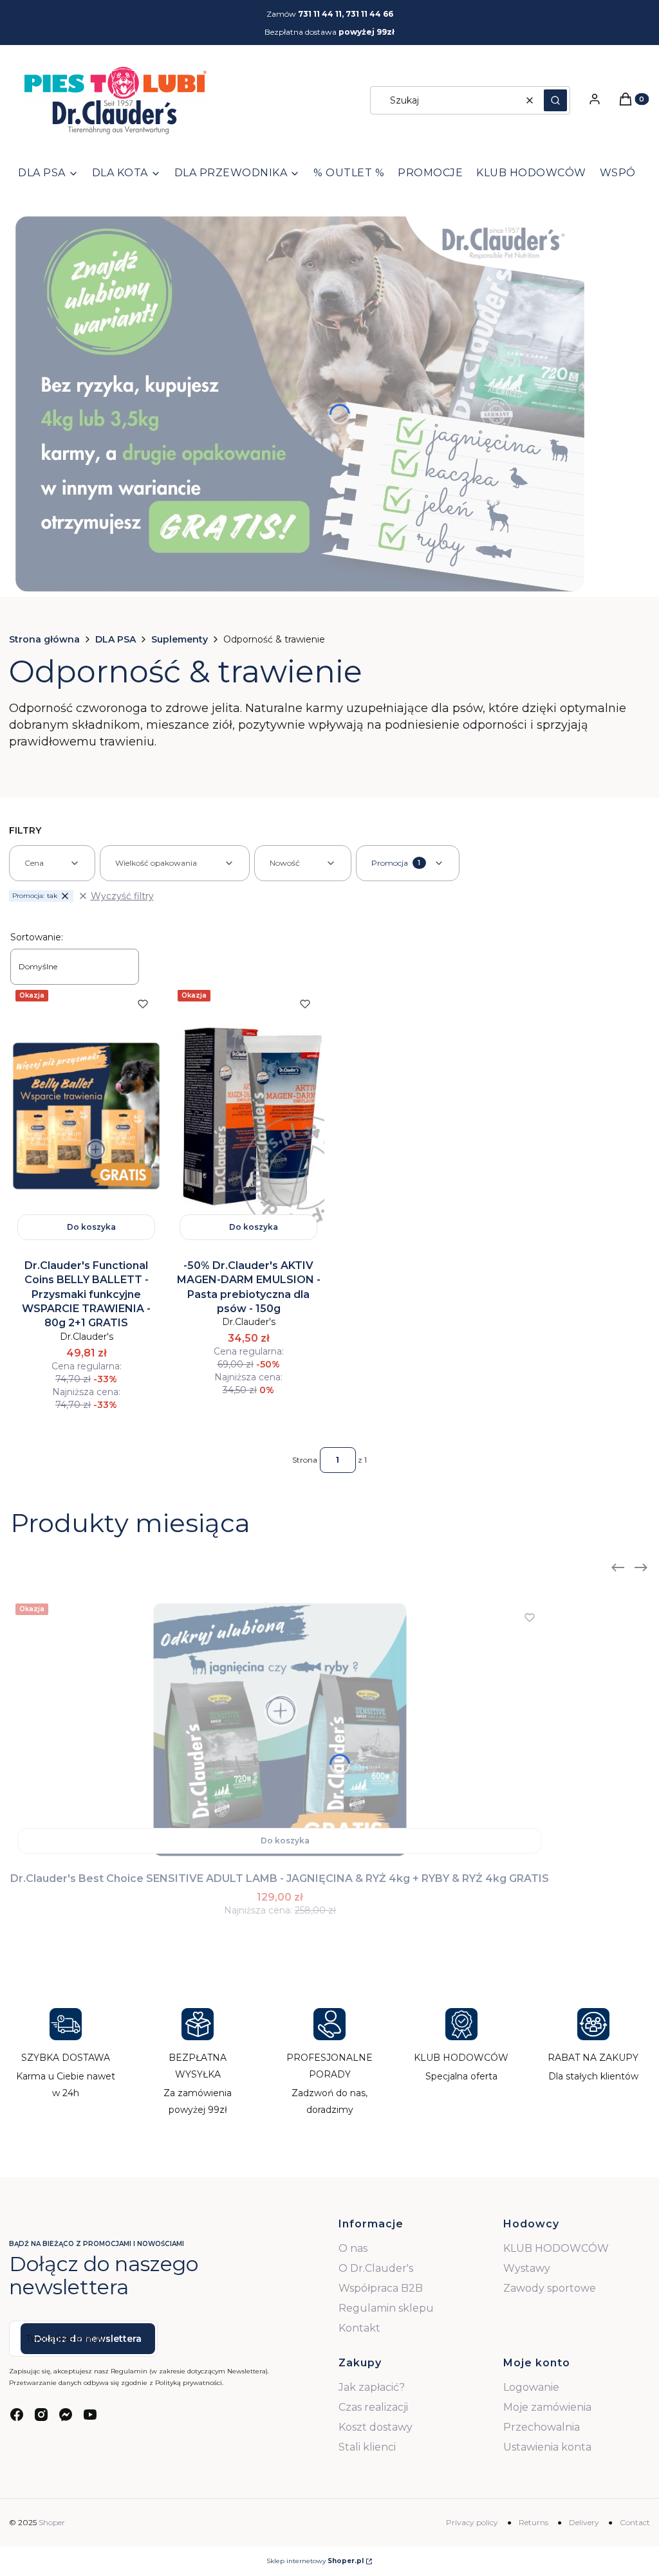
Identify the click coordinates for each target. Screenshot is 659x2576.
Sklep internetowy (315, 2561)
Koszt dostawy (376, 2427)
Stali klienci (367, 2447)
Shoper (52, 2522)
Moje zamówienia (547, 2407)
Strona (305, 1460)
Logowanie (531, 2387)
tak (35, 896)
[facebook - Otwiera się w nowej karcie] (17, 2415)
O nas (353, 2248)
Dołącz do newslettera (88, 2339)
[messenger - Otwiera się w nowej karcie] (66, 2415)
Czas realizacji (373, 2407)
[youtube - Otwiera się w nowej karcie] (90, 2415)
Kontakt (359, 2328)
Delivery (584, 2522)
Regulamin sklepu (386, 2308)
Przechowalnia (542, 2427)
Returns (534, 2522)
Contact (635, 2522)
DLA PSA (116, 639)
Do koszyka (91, 1227)
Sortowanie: (37, 937)
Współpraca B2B (381, 2288)
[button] (555, 100)
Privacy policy (472, 2522)
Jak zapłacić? (372, 2387)
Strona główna (44, 639)
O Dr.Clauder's (376, 2268)
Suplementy (180, 639)
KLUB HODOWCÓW (556, 2248)
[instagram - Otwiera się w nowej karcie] (41, 2415)
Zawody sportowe (550, 2288)
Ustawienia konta (547, 2447)
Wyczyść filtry (122, 896)
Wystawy (527, 2268)
